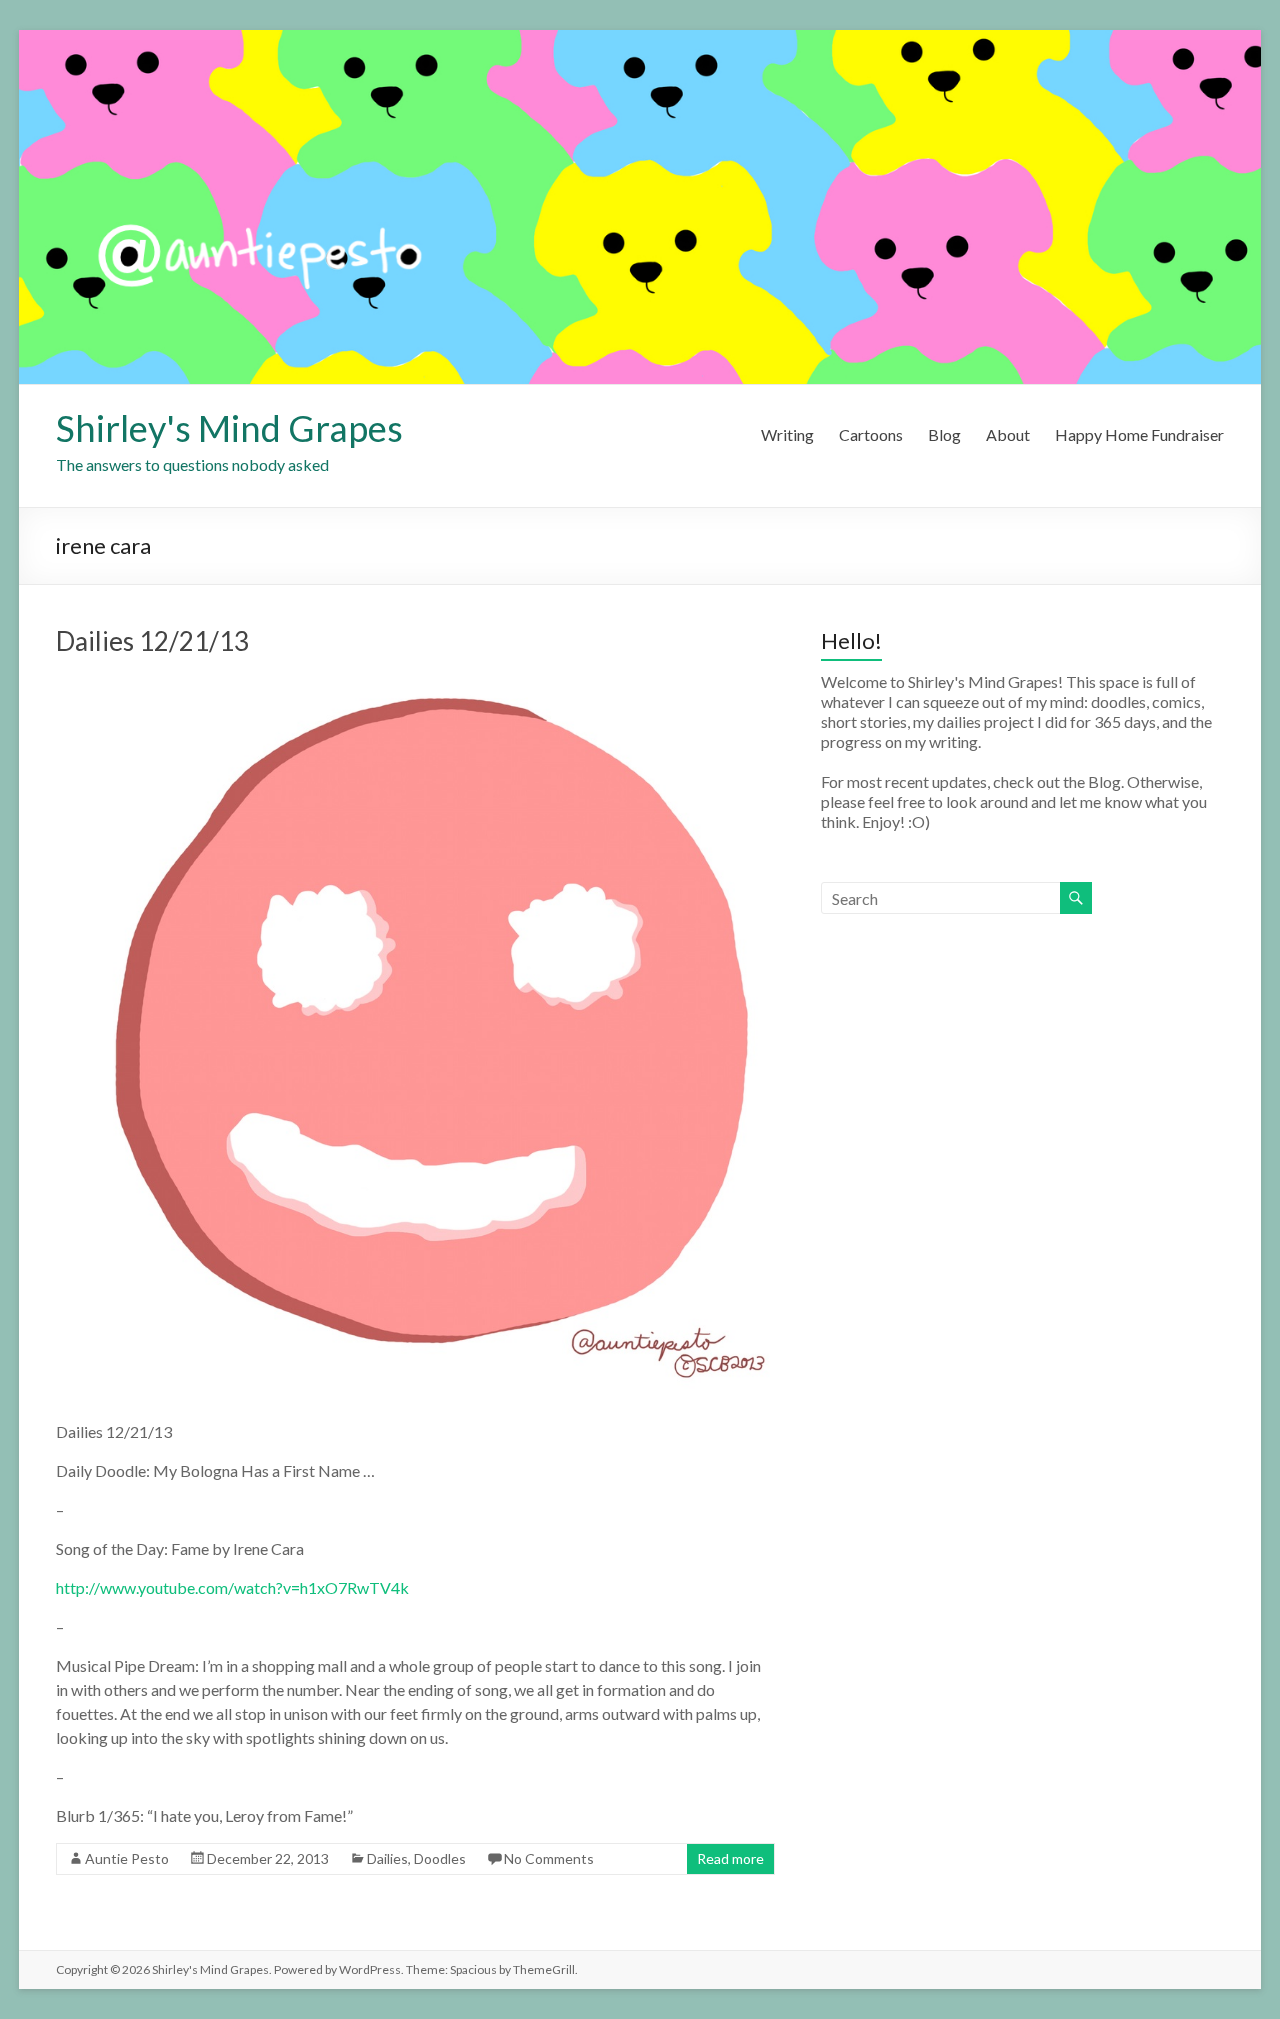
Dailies (387, 1858)
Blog (944, 434)
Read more (730, 1858)
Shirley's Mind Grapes (229, 428)
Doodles (440, 1858)
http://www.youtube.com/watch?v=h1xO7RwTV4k (232, 1587)
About (1008, 434)
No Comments (549, 1858)
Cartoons (871, 434)
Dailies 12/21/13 (152, 641)
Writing (787, 434)
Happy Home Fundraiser (1139, 434)
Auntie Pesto (127, 1858)
